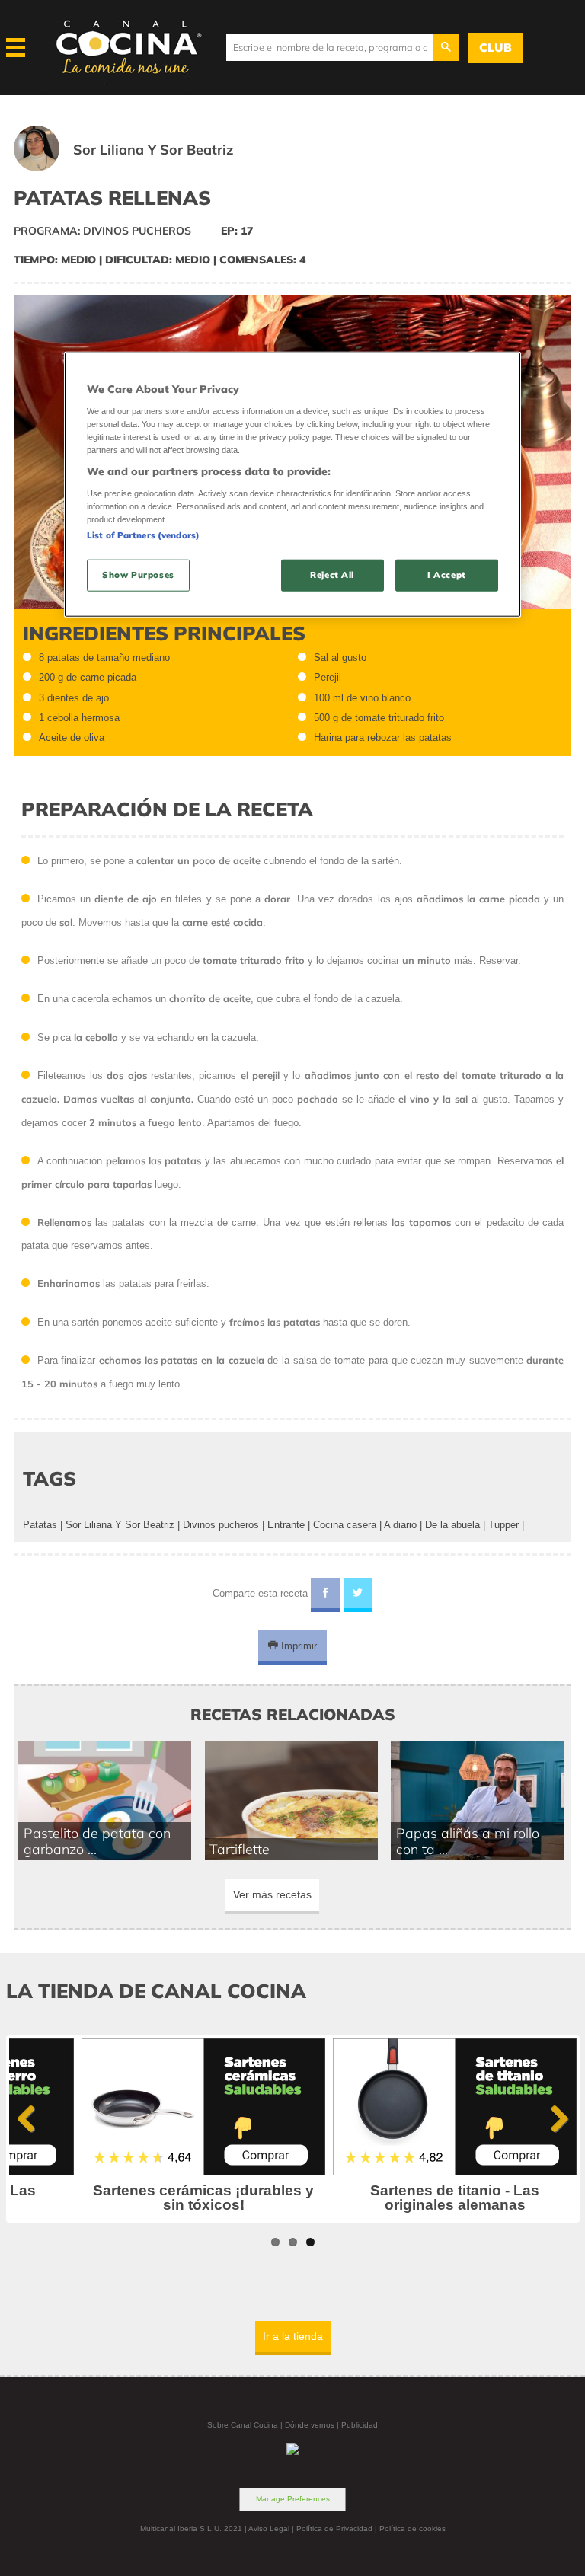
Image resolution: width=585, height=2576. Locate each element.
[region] (292, 485)
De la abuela (452, 1525)
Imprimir (297, 1646)
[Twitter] (358, 1595)
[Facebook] (326, 1595)
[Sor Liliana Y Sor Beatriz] (142, 168)
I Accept (447, 575)
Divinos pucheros (221, 1525)
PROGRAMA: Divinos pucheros (102, 231)
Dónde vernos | (313, 2425)
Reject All (332, 575)
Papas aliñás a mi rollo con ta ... (468, 1841)
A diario (400, 1525)
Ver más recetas (272, 1894)
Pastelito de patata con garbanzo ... (97, 1841)
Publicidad (360, 2425)
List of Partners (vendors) (143, 535)
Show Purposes (138, 575)
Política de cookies (412, 2528)
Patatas (40, 1525)
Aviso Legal (269, 2528)
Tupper (503, 1525)
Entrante (286, 1525)
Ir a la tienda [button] (293, 2336)
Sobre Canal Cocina (243, 2425)
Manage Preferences (293, 2499)
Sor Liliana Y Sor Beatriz (120, 1525)
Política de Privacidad (334, 2528)
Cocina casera (345, 1525)
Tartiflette (240, 1849)
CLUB (495, 48)
